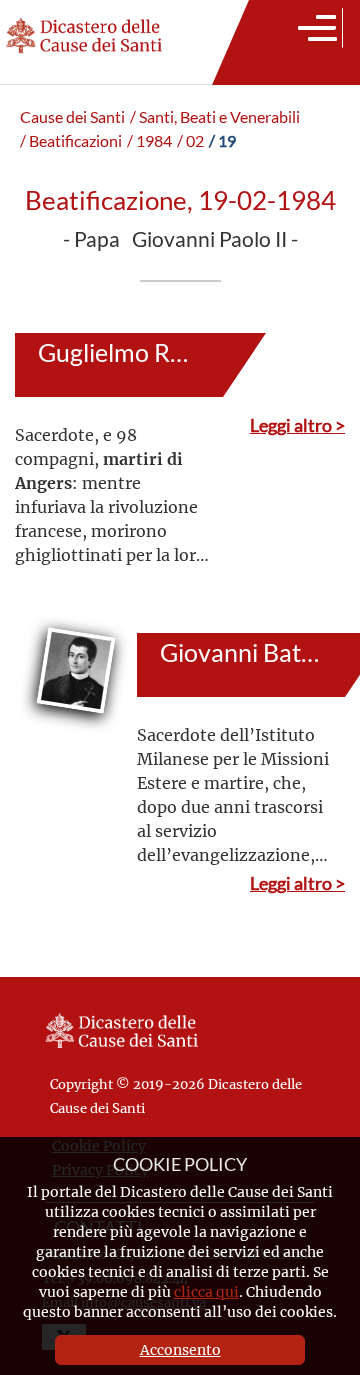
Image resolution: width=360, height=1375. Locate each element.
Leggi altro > (297, 425)
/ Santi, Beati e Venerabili (215, 117)
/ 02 (190, 141)
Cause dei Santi (72, 117)
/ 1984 (149, 141)
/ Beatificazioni (71, 141)
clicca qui (206, 1291)
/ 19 (222, 141)
